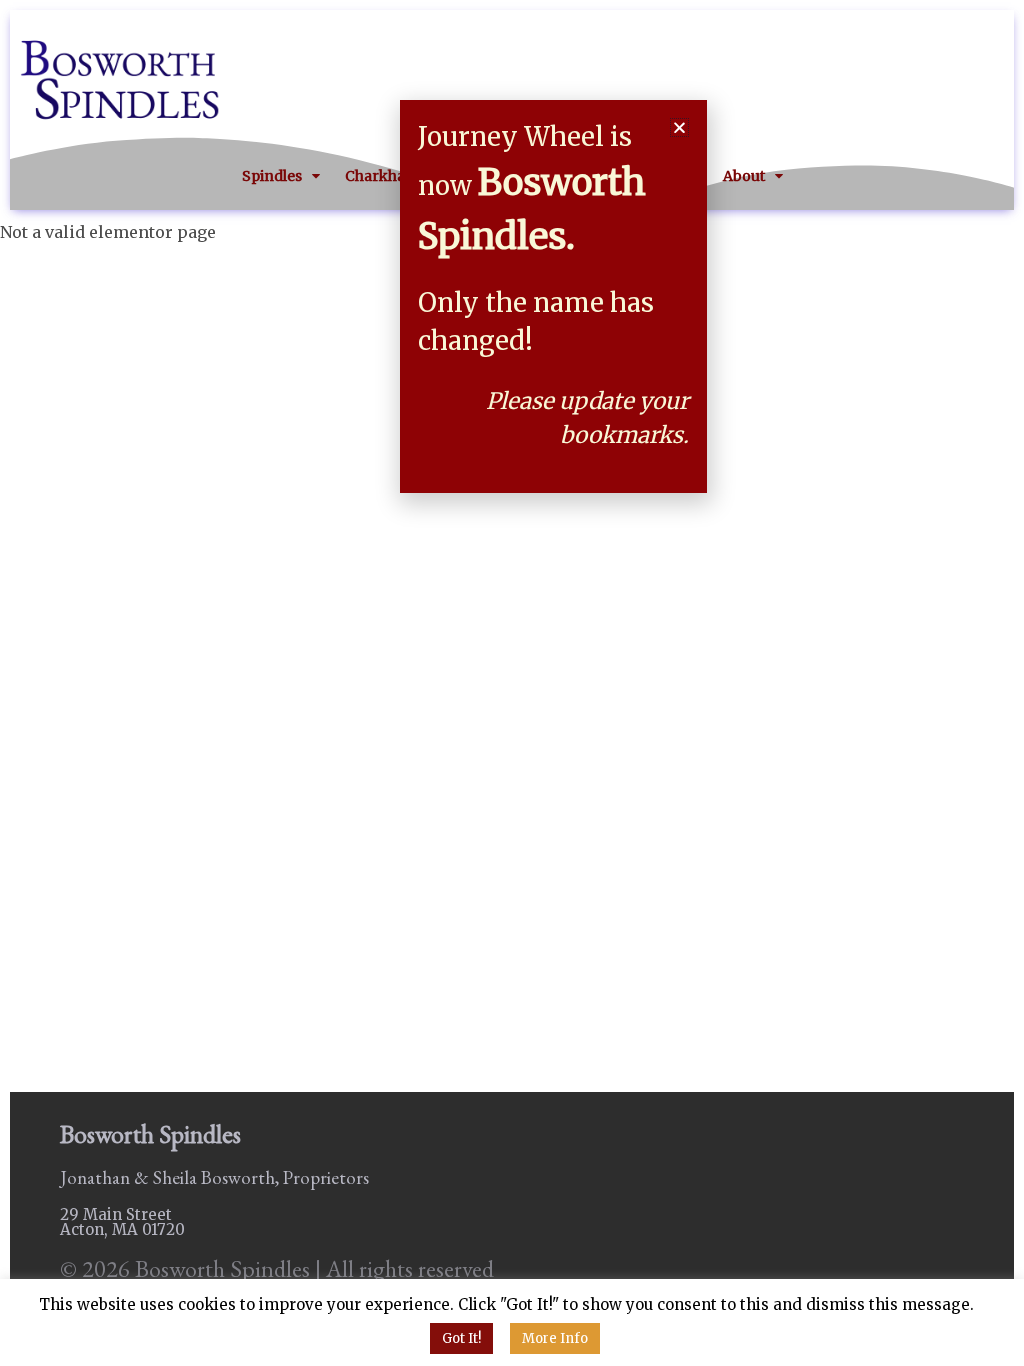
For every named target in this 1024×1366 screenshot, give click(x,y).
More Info (555, 1338)
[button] (679, 127)
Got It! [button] (461, 1338)
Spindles (272, 176)
